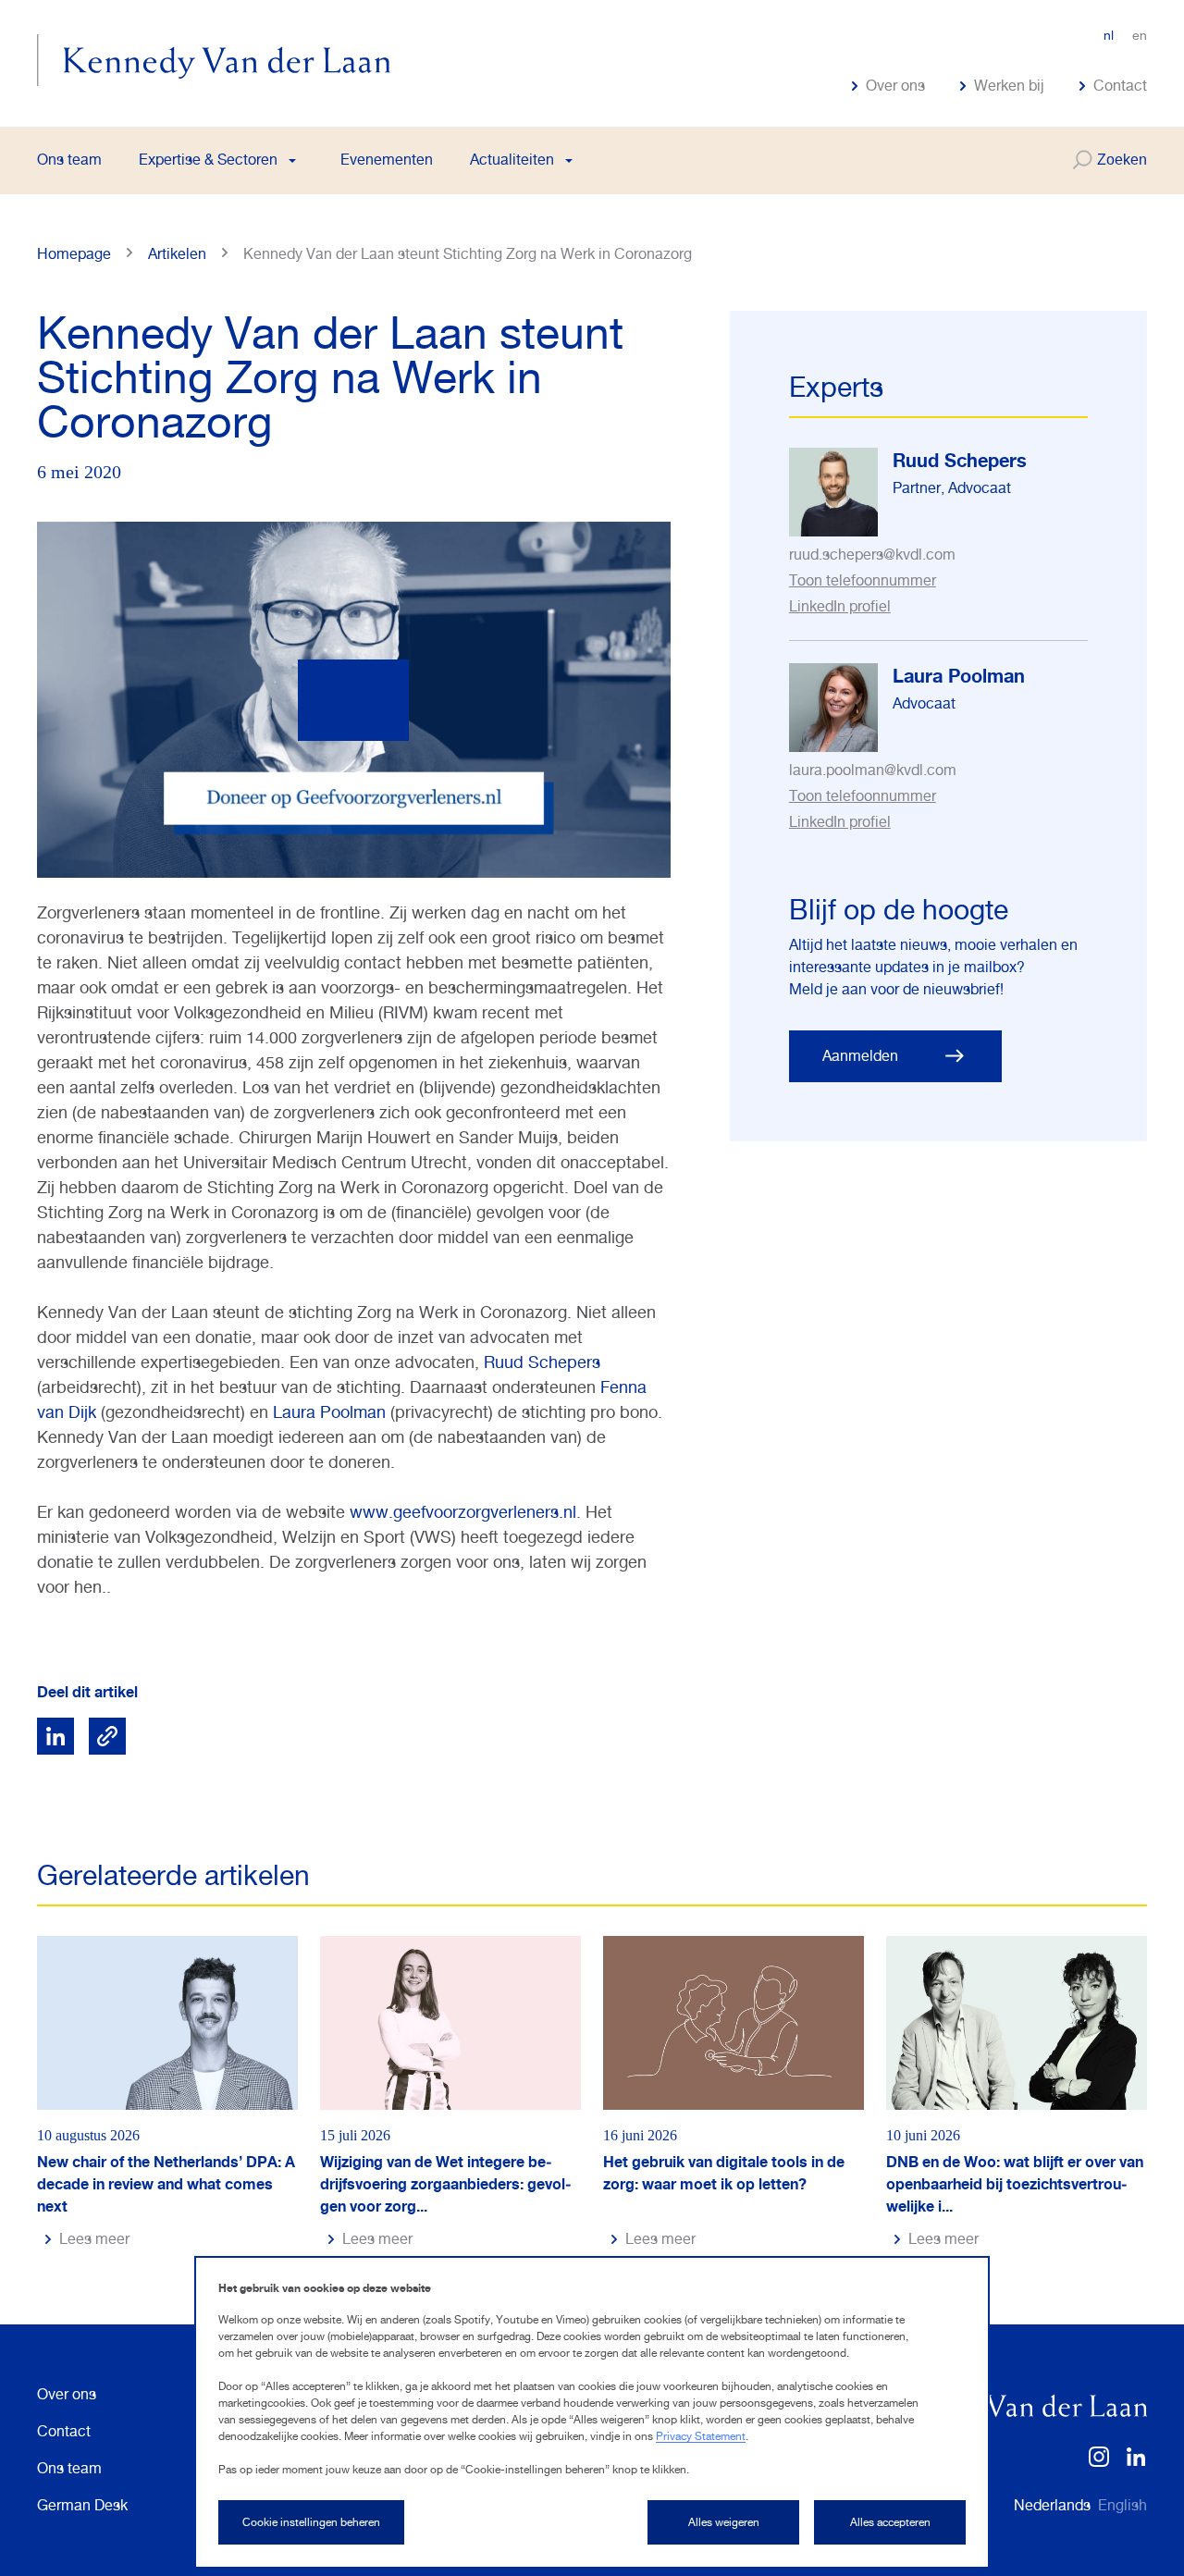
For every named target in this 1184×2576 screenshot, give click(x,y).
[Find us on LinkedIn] (1136, 2463)
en (1140, 35)
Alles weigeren (724, 2522)
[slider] (254, 841)
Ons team (69, 160)
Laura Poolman (329, 1412)
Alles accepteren (890, 2522)
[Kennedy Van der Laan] (214, 60)
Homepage (74, 254)
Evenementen (387, 160)
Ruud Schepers (542, 1362)
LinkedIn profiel (840, 606)
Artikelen (177, 254)
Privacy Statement (701, 2436)
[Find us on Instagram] (1099, 2463)
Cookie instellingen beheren (311, 2522)
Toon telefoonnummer (863, 580)
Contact (1120, 86)
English (1122, 2505)
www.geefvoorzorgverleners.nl (463, 1512)
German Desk (82, 2505)
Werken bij (1009, 86)
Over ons (895, 86)
